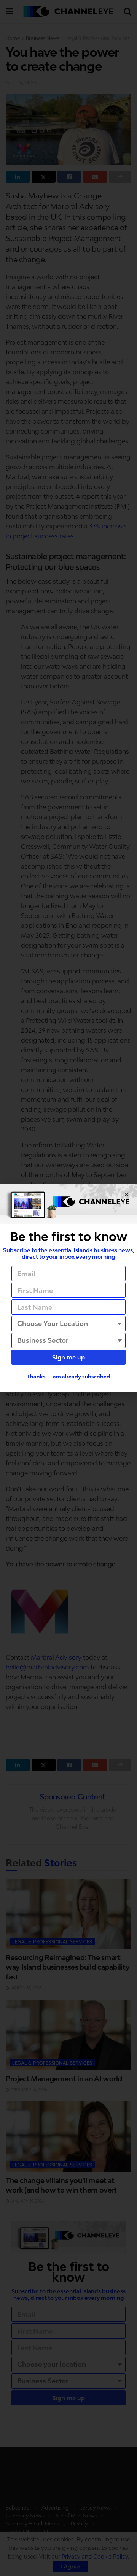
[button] (127, 1194)
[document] (68, 1288)
